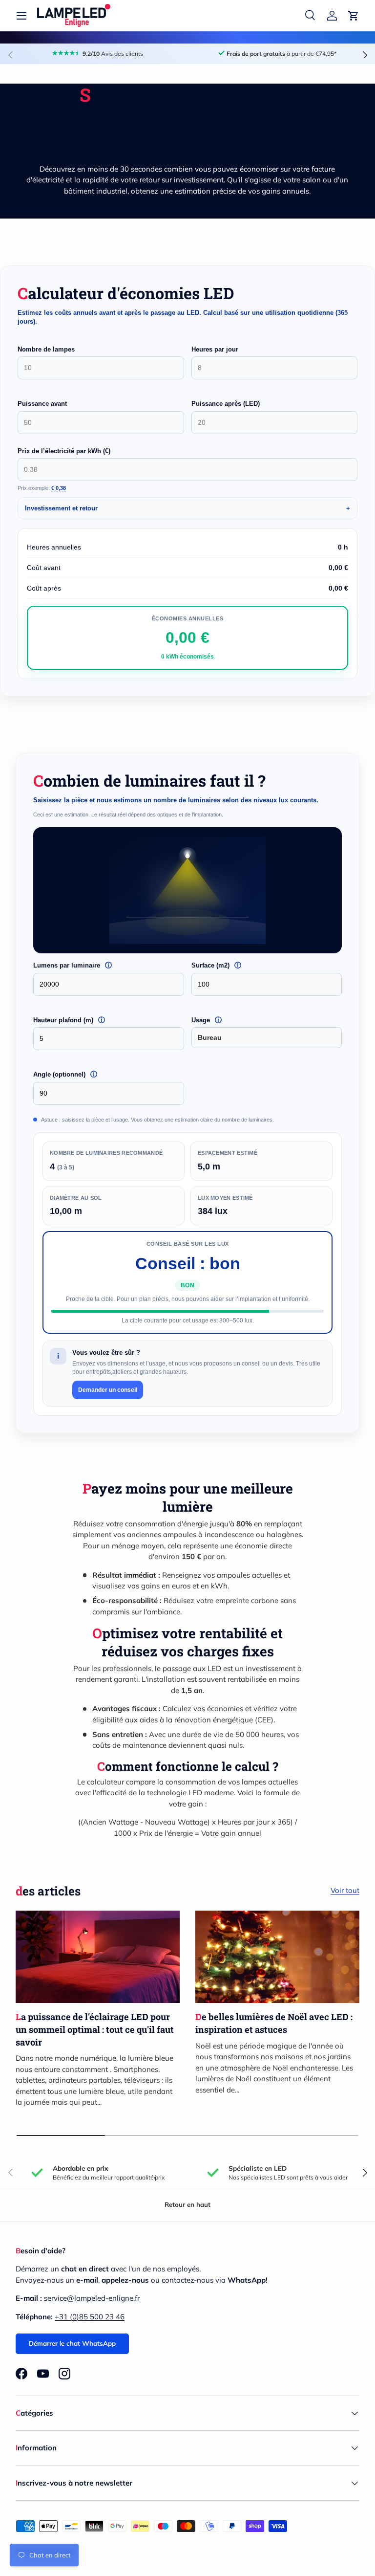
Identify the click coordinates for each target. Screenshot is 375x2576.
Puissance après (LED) (226, 404)
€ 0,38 (59, 488)
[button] (354, 16)
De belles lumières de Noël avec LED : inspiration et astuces (274, 2023)
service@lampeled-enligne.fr (92, 2298)
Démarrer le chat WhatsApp (72, 2343)
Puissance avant (42, 404)
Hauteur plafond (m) (91, 1020)
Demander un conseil (108, 1390)
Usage (224, 1020)
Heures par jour (215, 349)
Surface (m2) (234, 965)
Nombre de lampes (46, 349)
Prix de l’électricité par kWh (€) (64, 451)
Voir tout (345, 1890)
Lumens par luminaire (94, 965)
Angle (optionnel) (84, 1074)
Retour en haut (187, 2204)
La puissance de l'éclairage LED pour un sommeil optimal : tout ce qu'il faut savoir (95, 2029)
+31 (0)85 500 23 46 (90, 2317)
